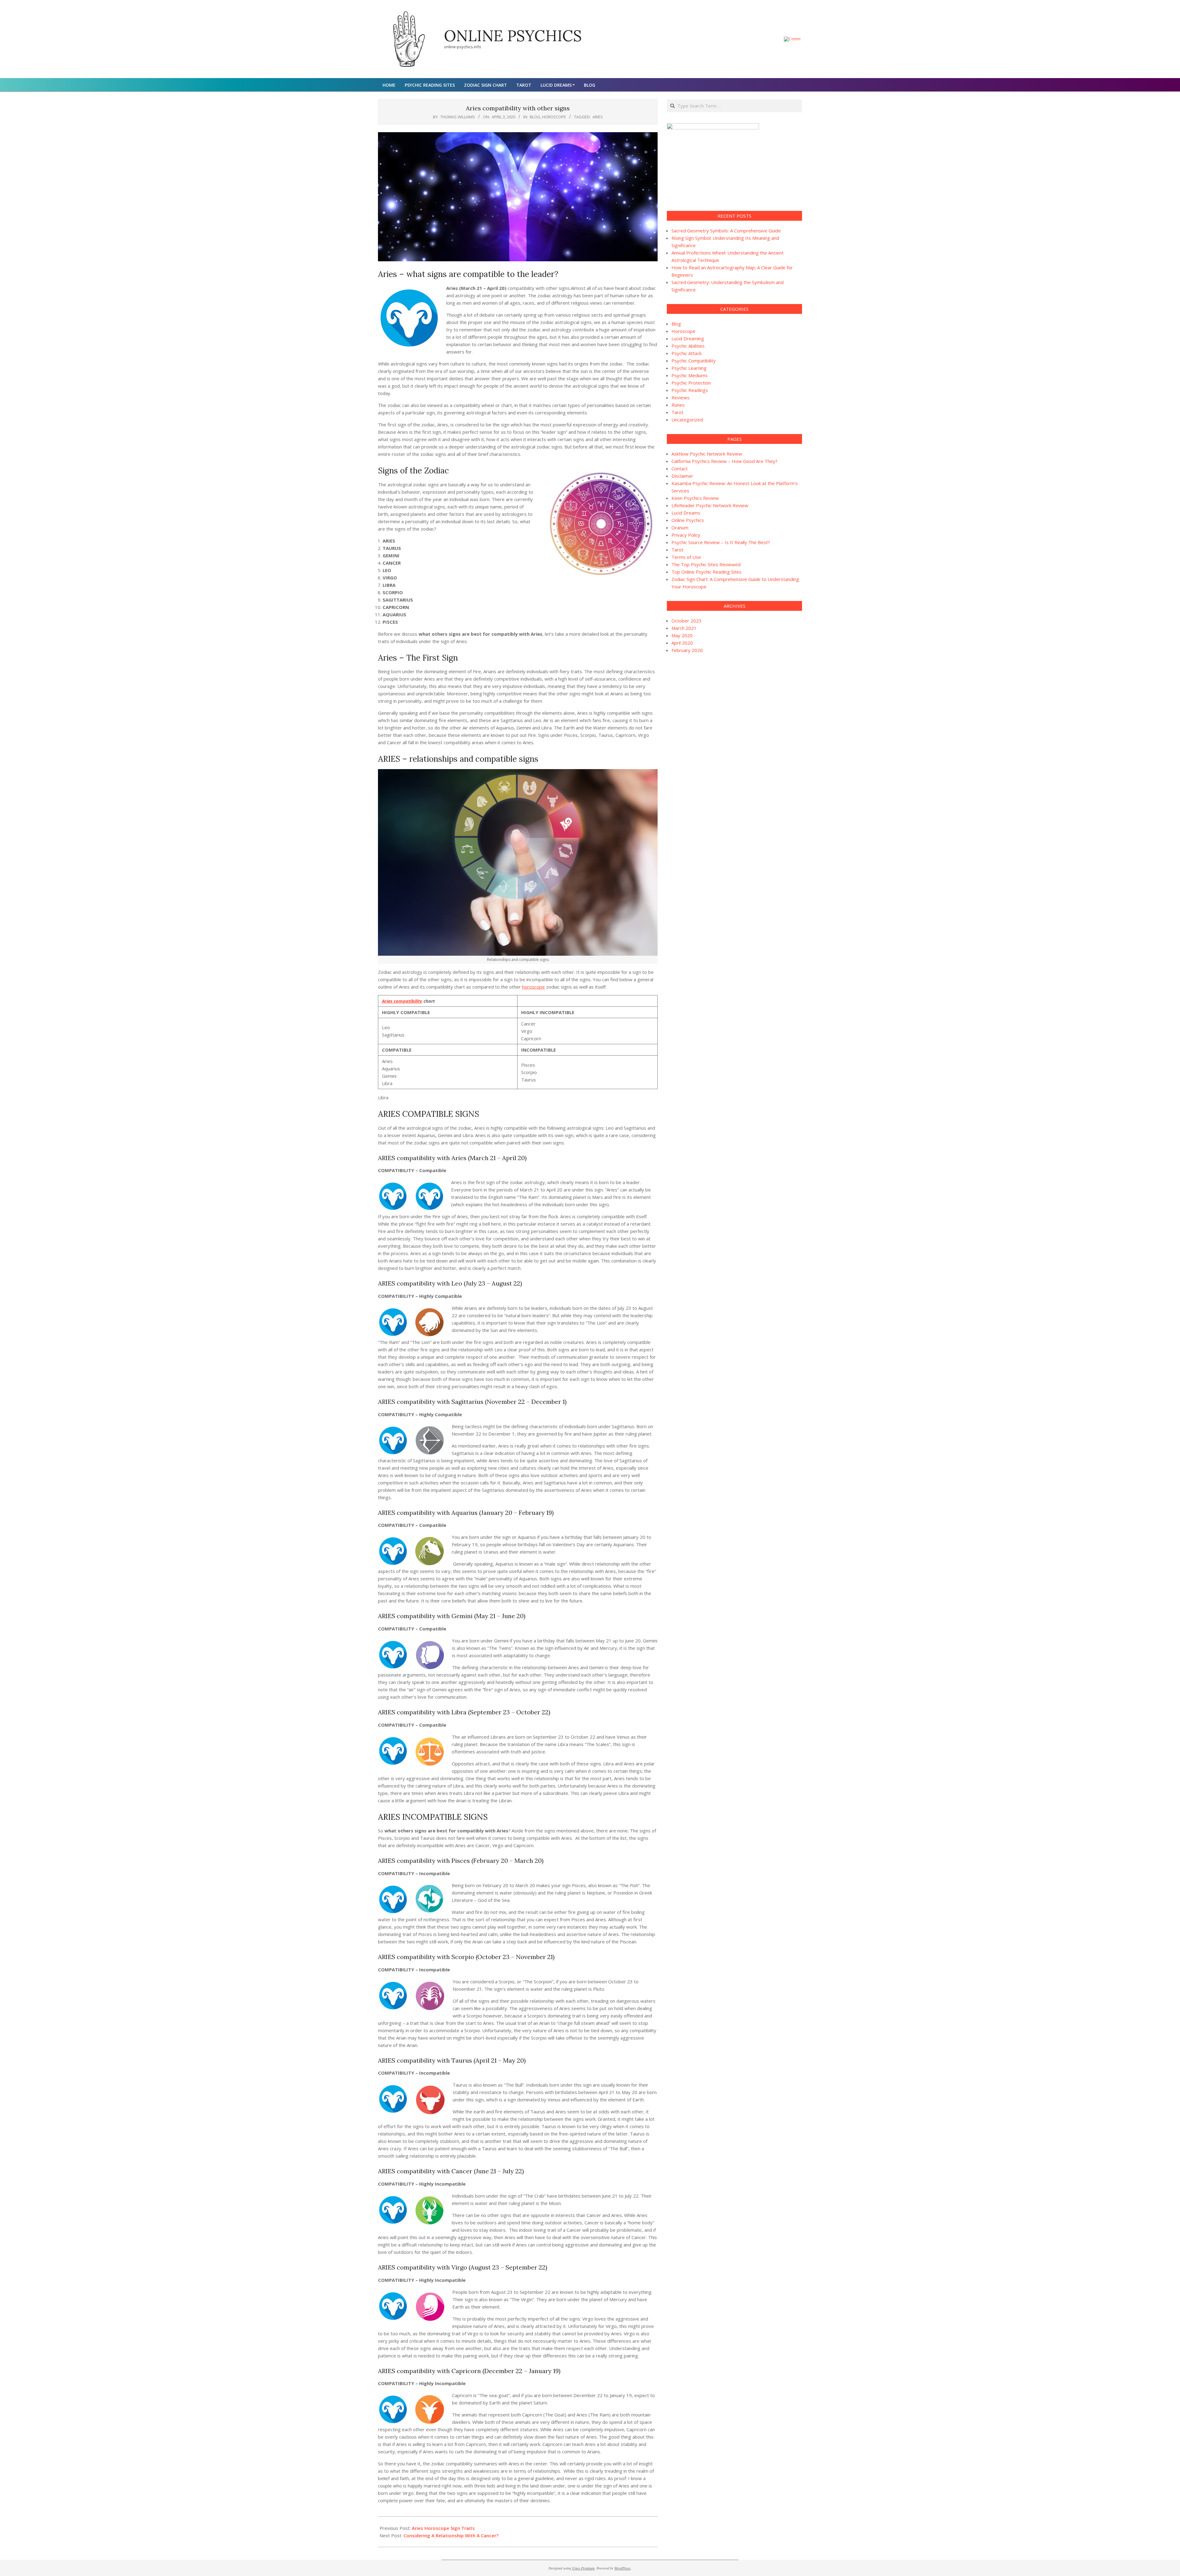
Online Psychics (688, 520)
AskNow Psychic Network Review (707, 454)
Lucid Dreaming (688, 338)
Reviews (680, 397)
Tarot (677, 412)
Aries (598, 117)
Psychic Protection (691, 383)
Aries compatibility (402, 1001)
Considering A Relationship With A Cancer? (451, 2535)
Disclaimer (682, 476)
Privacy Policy (686, 535)
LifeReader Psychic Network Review (710, 505)
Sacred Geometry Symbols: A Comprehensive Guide (726, 231)
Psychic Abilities (688, 346)
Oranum (680, 527)
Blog (535, 117)
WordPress (622, 2568)
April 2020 (682, 643)
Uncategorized (687, 420)
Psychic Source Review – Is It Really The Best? (721, 542)
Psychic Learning (689, 368)
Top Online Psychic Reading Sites (706, 572)
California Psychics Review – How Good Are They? (724, 461)
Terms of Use (686, 557)
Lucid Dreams (686, 513)
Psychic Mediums (690, 375)
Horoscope (554, 117)
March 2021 (684, 628)
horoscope (533, 987)
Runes (678, 405)
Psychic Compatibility (694, 361)
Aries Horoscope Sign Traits (443, 2528)
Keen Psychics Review (695, 498)
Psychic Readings (690, 390)
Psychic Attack (686, 353)
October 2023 (686, 621)
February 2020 (687, 650)
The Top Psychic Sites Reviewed (706, 564)
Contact (680, 468)
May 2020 (682, 635)
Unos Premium (583, 2568)
